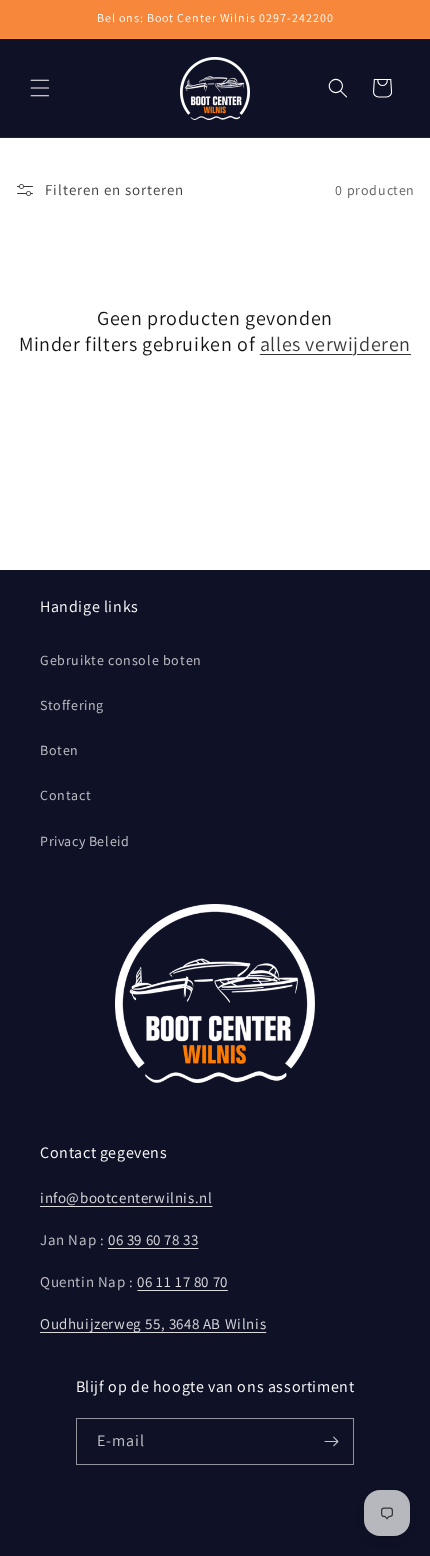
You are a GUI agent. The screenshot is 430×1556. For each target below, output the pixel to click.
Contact (65, 795)
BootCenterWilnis (183, 1540)
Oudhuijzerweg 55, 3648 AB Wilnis (153, 1323)
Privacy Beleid (84, 841)
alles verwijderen (335, 344)
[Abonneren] (331, 1441)
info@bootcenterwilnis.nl (126, 1197)
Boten (59, 750)
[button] (40, 88)
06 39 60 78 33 (153, 1239)
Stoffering (72, 705)
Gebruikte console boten (121, 660)
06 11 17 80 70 (182, 1281)
